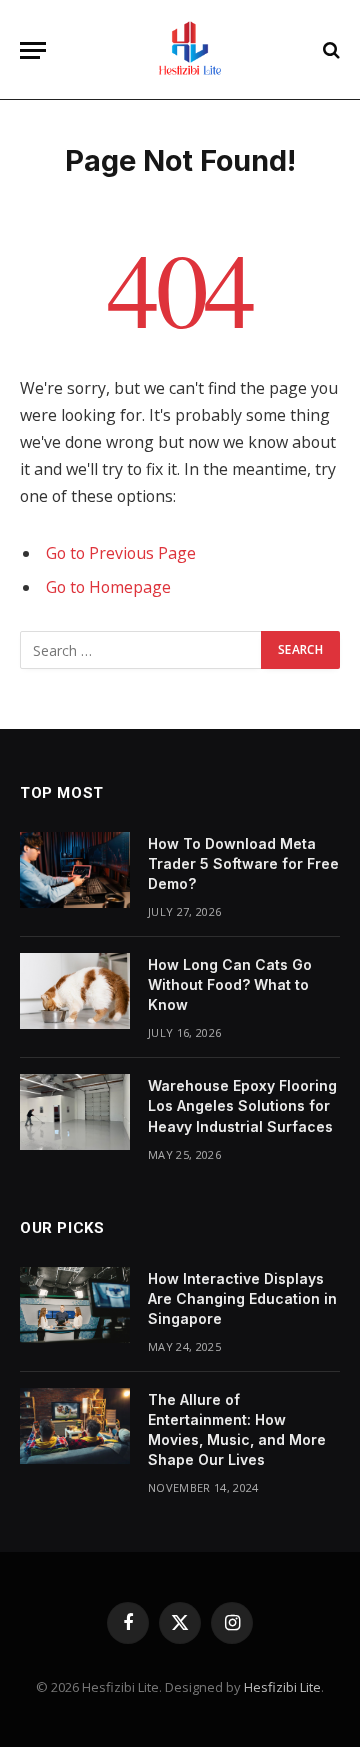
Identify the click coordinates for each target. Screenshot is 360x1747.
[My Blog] (190, 50)
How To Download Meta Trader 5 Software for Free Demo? (243, 863)
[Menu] (33, 50)
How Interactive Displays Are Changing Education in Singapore (242, 1298)
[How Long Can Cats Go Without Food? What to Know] (75, 991)
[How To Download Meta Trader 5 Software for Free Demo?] (75, 870)
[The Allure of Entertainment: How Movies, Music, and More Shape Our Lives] (75, 1426)
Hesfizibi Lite (282, 1687)
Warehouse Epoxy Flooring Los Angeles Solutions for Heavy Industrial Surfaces (242, 1105)
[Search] (329, 50)
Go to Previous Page (121, 553)
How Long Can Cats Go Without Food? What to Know (230, 984)
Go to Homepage (108, 587)
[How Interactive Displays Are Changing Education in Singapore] (75, 1305)
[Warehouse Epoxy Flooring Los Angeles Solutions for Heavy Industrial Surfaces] (75, 1112)
